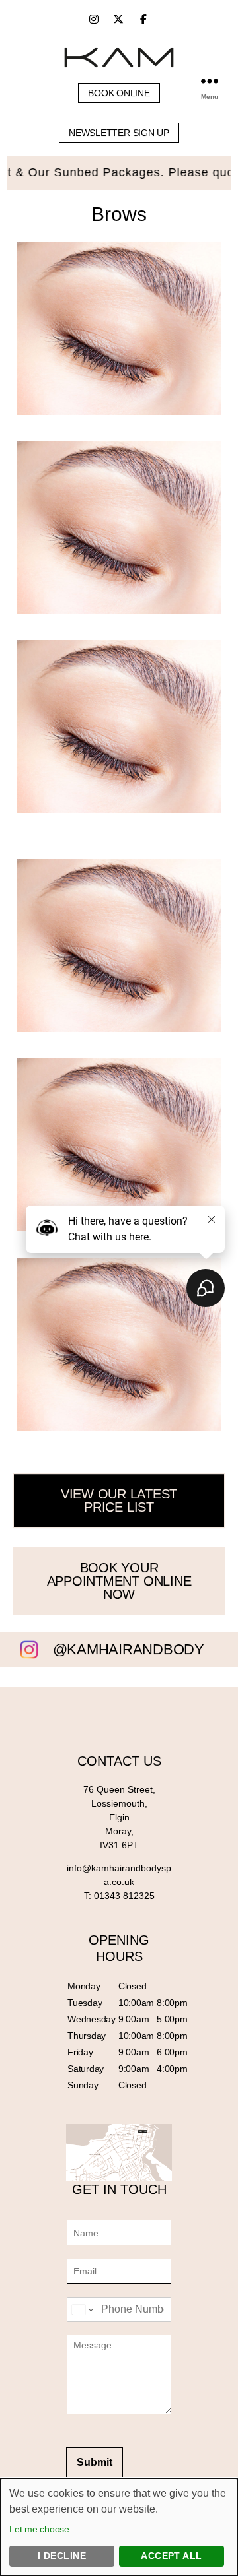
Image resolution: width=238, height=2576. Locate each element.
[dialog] (119, 2527)
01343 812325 (124, 1896)
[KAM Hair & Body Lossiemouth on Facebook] (143, 19)
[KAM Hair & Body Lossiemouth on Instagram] (94, 19)
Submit (95, 2462)
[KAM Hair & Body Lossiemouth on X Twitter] (118, 19)
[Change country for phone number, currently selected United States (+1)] (82, 2309)
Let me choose (39, 2529)
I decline (62, 2556)
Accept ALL (172, 2556)
